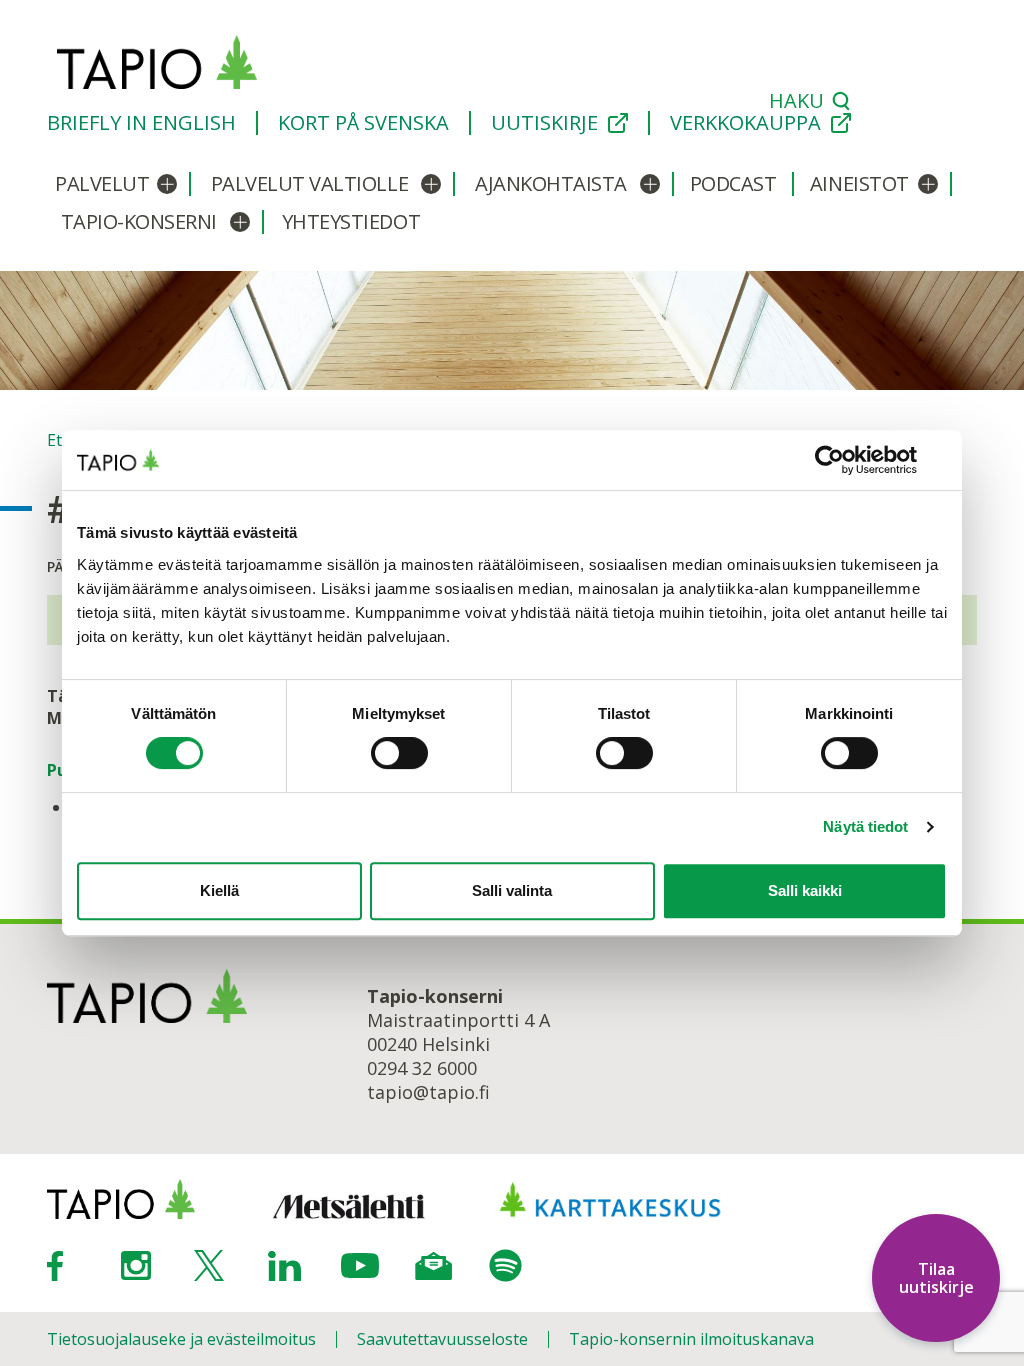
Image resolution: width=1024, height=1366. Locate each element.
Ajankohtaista (551, 183)
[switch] (399, 753)
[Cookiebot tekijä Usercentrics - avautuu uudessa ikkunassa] (859, 460)
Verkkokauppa (745, 123)
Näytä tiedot (865, 826)
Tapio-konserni (139, 221)
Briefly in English (141, 123)
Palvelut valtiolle (309, 183)
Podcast (733, 183)
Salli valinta (512, 890)
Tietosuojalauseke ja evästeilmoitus (181, 1339)
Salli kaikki (805, 890)
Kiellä (219, 890)
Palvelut (102, 183)
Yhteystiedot (351, 221)
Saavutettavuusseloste (442, 1339)
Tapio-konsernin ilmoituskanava (691, 1339)
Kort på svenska (363, 123)
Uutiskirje (544, 123)
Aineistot (859, 183)
